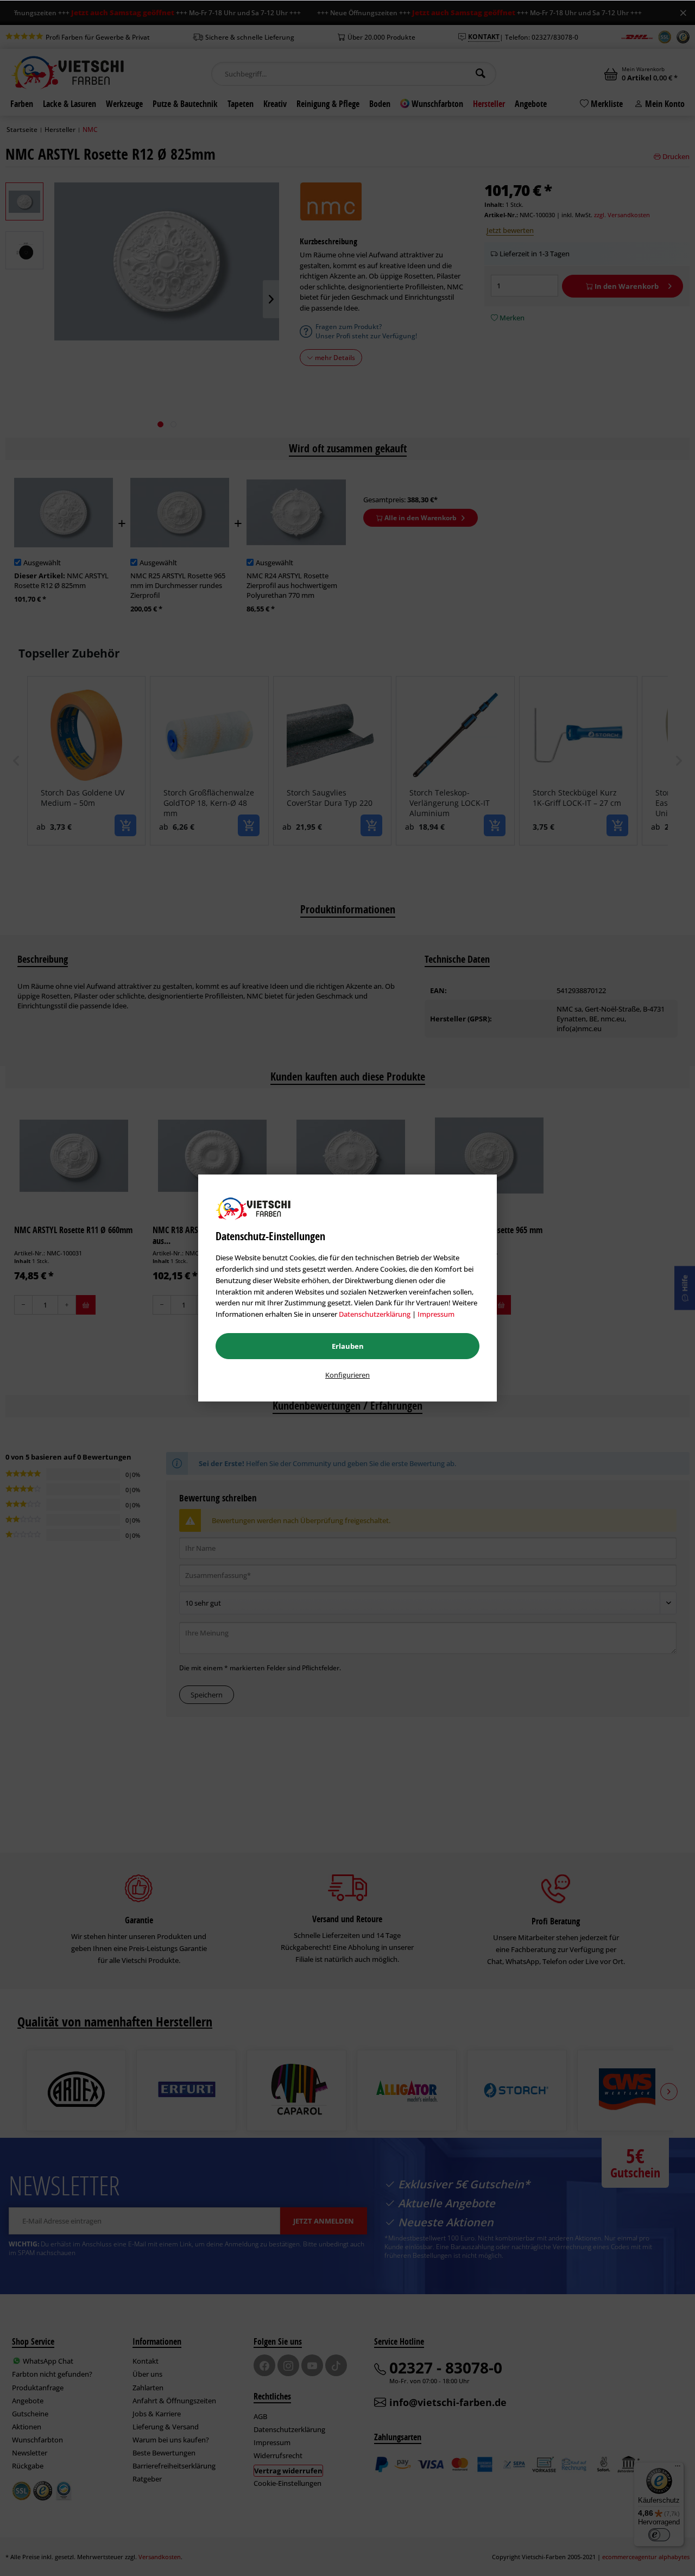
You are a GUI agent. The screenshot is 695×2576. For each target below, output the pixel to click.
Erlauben (348, 1346)
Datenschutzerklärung (375, 1314)
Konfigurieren (347, 1375)
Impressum (436, 1314)
